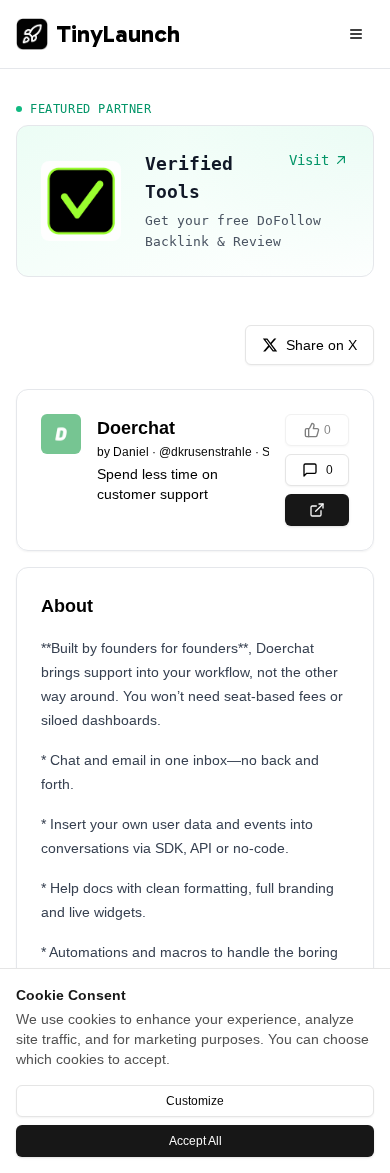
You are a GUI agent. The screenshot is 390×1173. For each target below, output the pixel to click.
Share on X (321, 345)
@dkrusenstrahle (205, 452)
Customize (195, 1101)
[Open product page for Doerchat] (317, 510)
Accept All (195, 1141)
